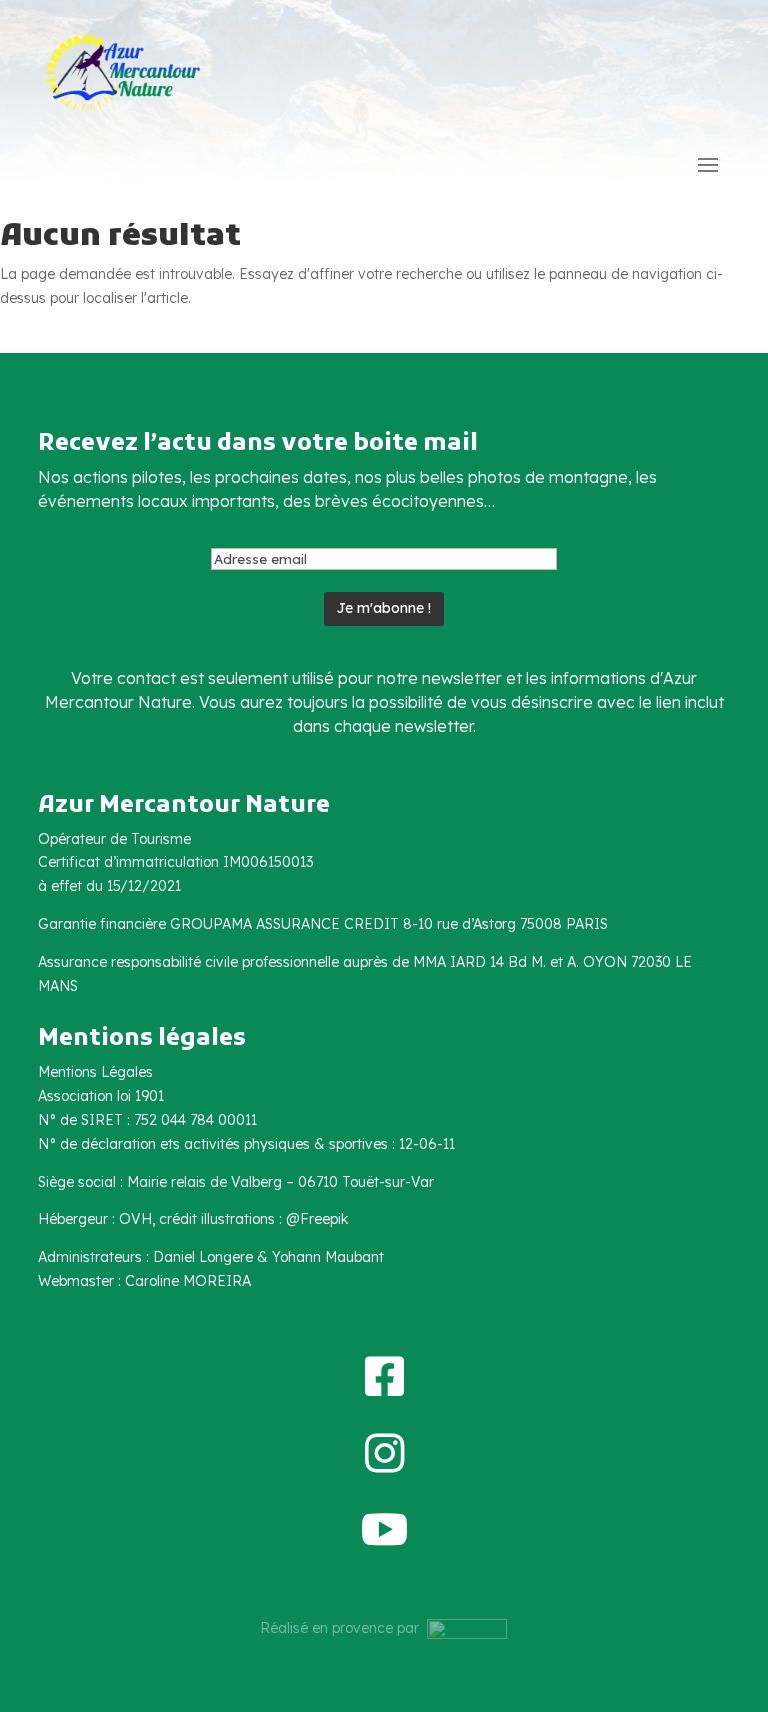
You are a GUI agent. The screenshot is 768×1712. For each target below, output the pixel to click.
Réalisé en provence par (343, 1628)
